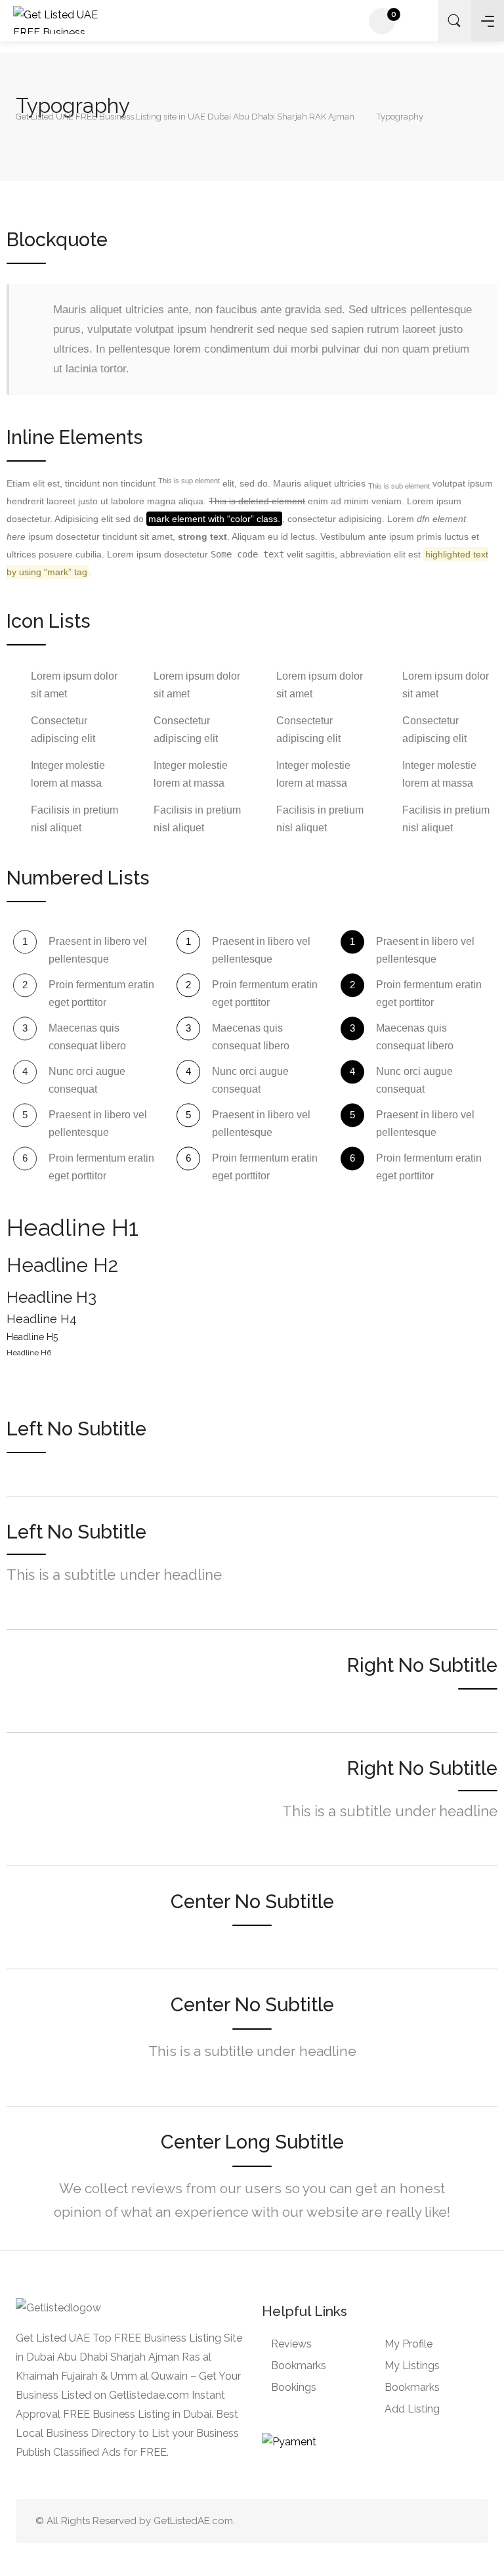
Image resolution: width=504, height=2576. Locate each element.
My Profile (409, 2344)
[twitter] (395, 2521)
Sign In (421, 22)
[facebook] (439, 2521)
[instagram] (460, 2521)
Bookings (294, 2387)
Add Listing (412, 2409)
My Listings (412, 2366)
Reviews (291, 2344)
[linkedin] (417, 2521)
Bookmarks (299, 2366)
